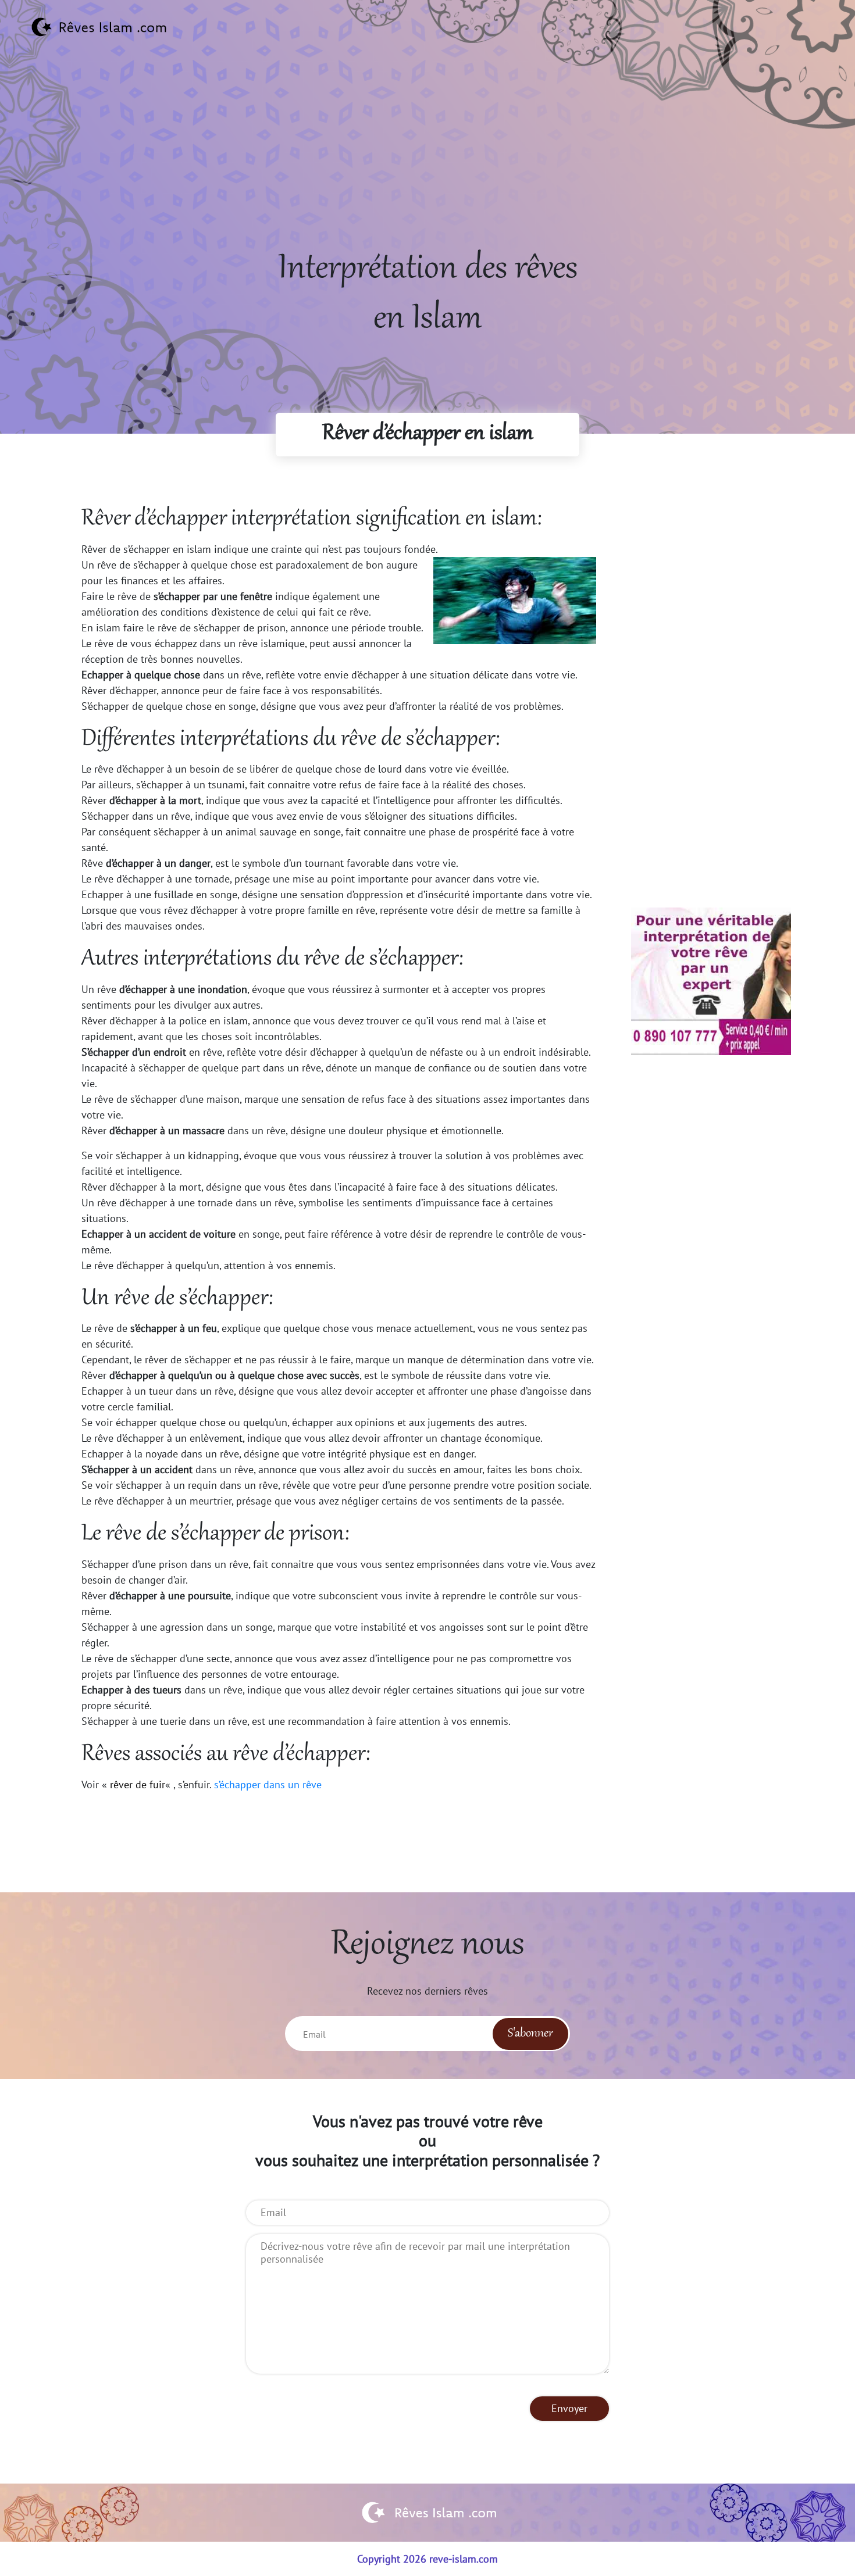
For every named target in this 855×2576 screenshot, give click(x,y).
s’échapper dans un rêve (266, 1784)
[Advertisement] (427, 163)
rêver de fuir (138, 1784)
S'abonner (530, 2034)
